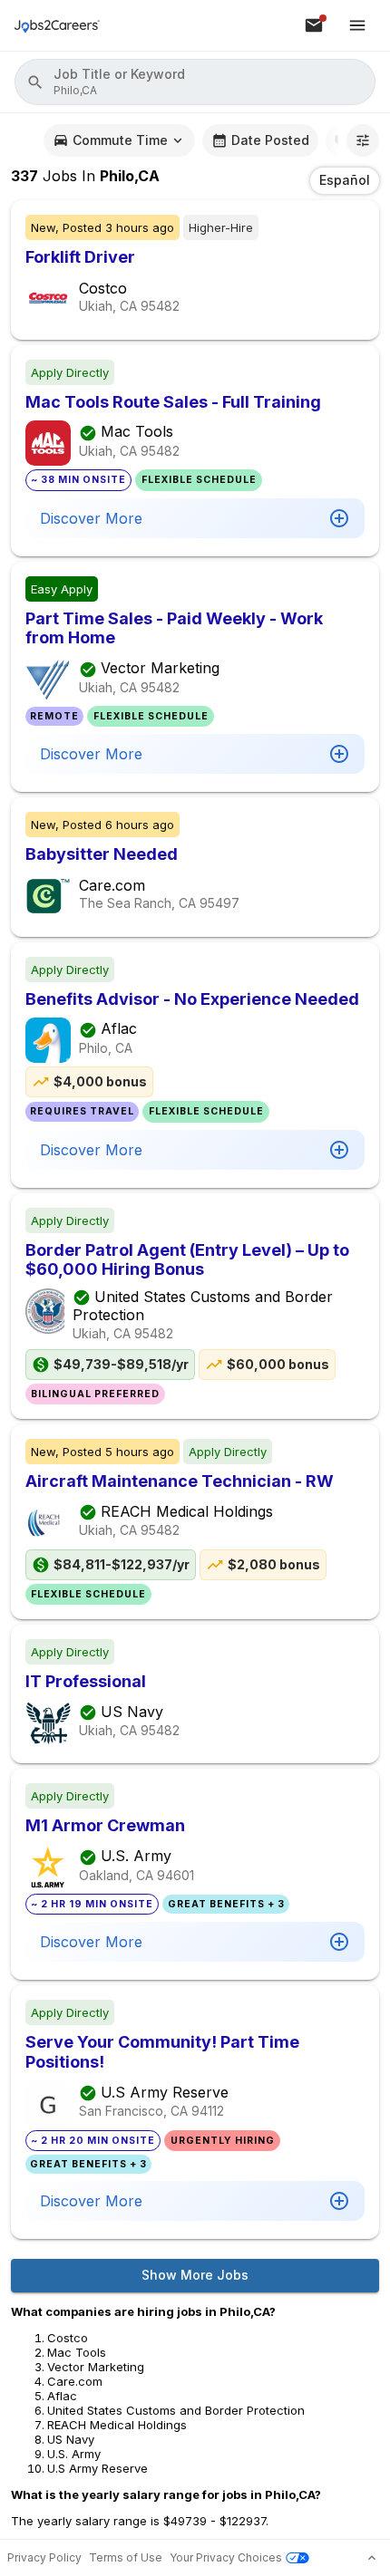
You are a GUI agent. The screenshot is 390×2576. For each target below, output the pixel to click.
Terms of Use (126, 2557)
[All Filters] (363, 140)
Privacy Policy (44, 2557)
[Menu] (357, 25)
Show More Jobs (195, 2275)
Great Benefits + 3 (226, 1904)
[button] (195, 82)
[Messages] (314, 25)
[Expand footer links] (372, 2558)
